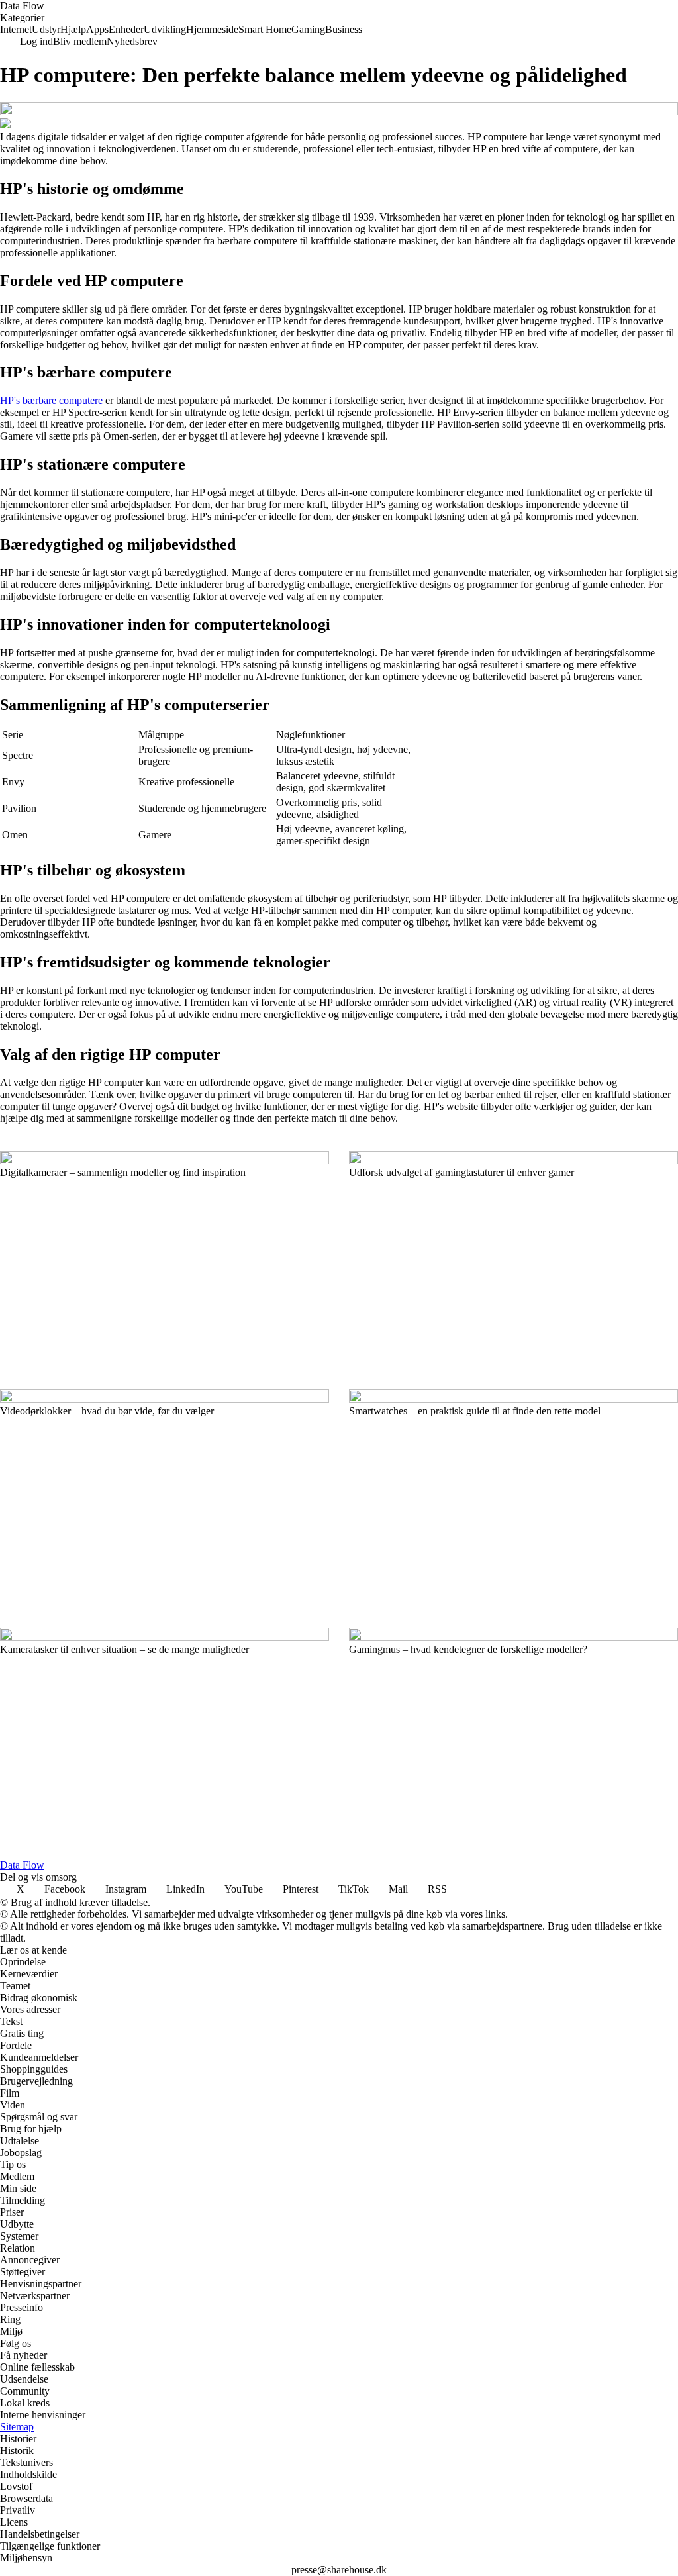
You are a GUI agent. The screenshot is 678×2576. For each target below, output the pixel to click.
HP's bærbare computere (51, 400)
